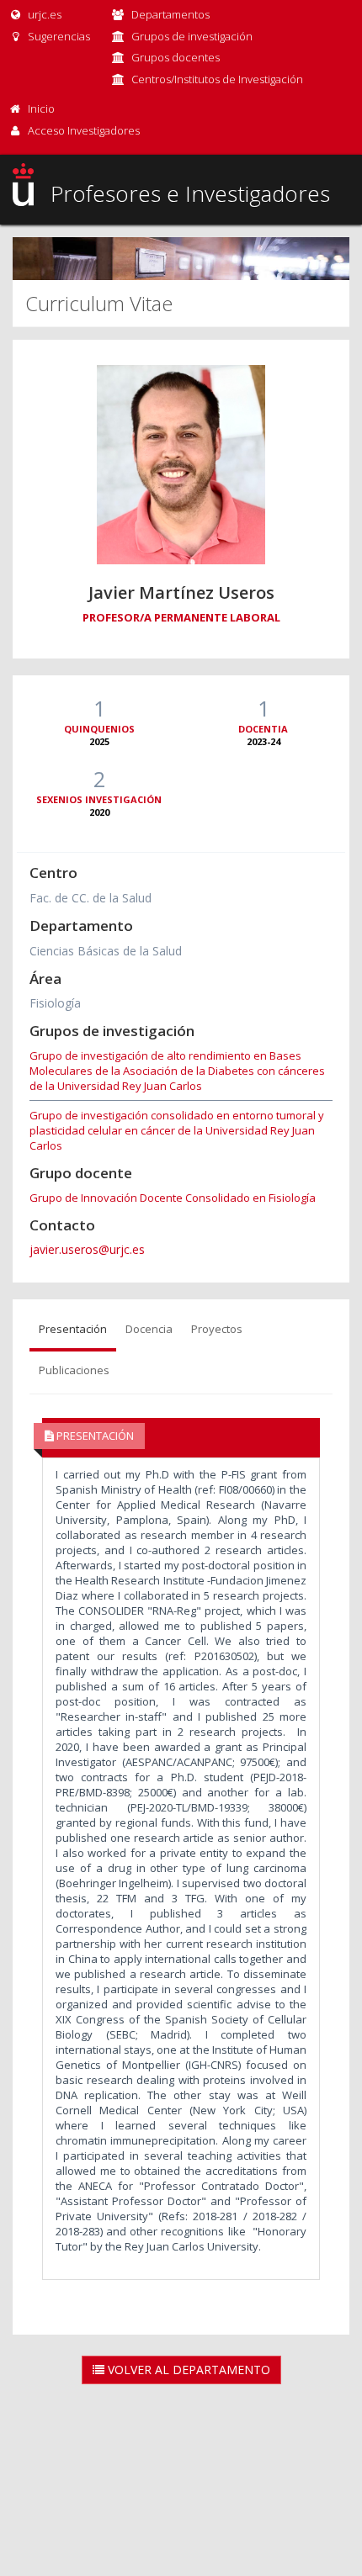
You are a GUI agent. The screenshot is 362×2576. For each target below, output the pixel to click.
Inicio (41, 108)
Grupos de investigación (192, 36)
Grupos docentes (176, 57)
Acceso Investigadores (84, 130)
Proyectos (217, 1329)
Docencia (149, 1329)
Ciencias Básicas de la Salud (106, 951)
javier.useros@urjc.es (87, 1249)
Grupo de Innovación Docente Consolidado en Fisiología (173, 1198)
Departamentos (170, 14)
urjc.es (43, 14)
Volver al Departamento (187, 2370)
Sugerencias (58, 36)
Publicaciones (74, 1370)
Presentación (73, 1329)
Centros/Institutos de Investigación (217, 79)
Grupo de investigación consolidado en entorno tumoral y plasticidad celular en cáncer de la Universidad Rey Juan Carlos (177, 1130)
